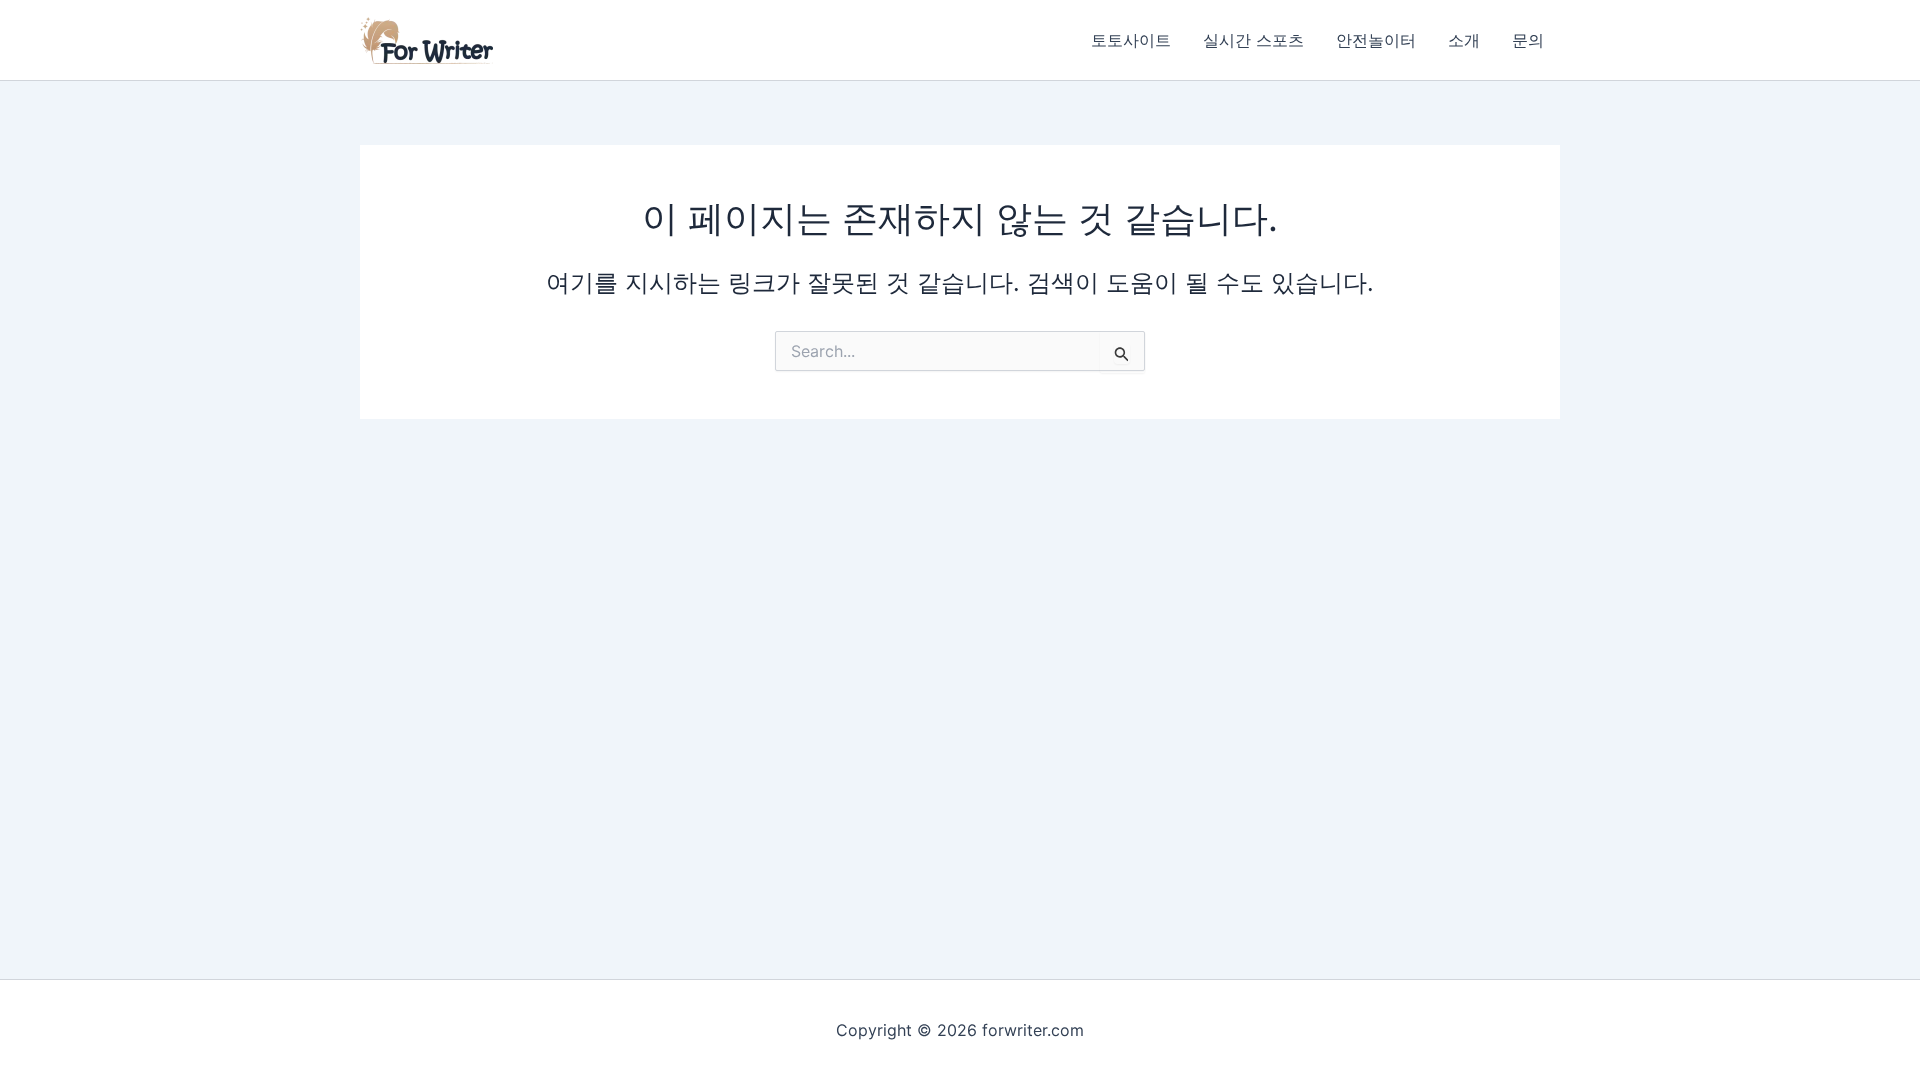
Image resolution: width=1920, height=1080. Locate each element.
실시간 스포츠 (1253, 40)
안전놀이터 (1376, 40)
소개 (1464, 40)
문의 (1528, 40)
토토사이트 (1131, 40)
